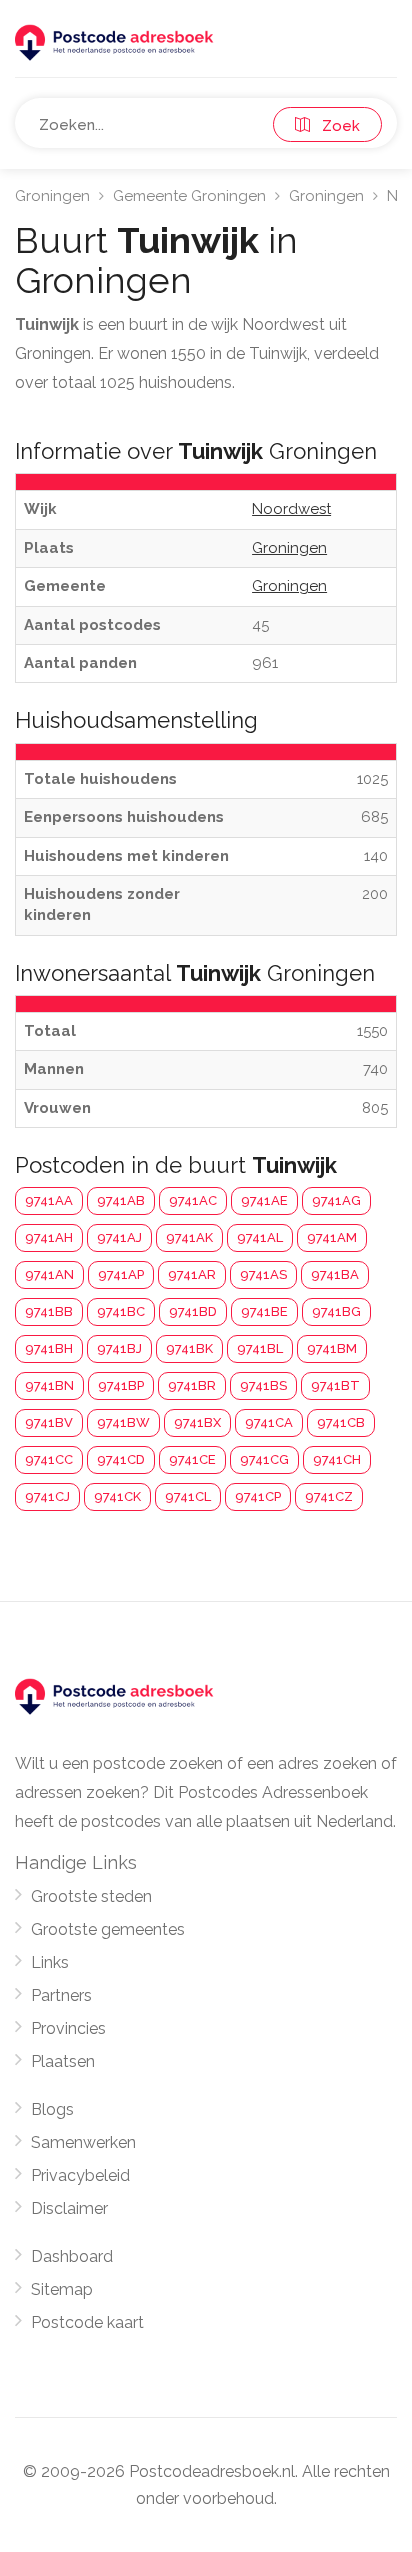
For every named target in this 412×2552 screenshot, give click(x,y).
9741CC (49, 1459)
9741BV (49, 1422)
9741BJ (119, 1348)
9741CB (341, 1422)
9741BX (197, 1422)
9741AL (260, 1237)
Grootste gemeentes (108, 1929)
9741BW (123, 1422)
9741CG (264, 1459)
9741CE (192, 1459)
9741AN (49, 1274)
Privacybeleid (80, 2175)
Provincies (68, 2028)
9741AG (336, 1200)
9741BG (336, 1311)
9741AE (264, 1200)
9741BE (264, 1311)
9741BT (335, 1385)
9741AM (332, 1237)
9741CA (269, 1422)
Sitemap (62, 2289)
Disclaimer (69, 2208)
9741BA (335, 1274)
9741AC (193, 1200)
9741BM (332, 1348)
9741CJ (47, 1496)
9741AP (121, 1274)
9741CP (258, 1496)
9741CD (121, 1459)
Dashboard (72, 2256)
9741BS (263, 1385)
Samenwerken (83, 2142)
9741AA (49, 1200)
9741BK (189, 1348)
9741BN (49, 1385)
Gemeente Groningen (189, 196)
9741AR (192, 1274)
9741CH (337, 1459)
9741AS (263, 1274)
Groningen (52, 196)
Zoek (335, 126)
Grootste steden (91, 1896)
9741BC (121, 1311)
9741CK (117, 1496)
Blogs (52, 2109)
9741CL (188, 1496)
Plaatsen (63, 2061)
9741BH (49, 1348)
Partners (61, 1995)
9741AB (121, 1200)
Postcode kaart (87, 2322)
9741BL (260, 1348)
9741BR (192, 1385)
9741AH (49, 1237)
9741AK (189, 1237)
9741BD (193, 1311)
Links (50, 1962)
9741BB (49, 1311)
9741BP (121, 1385)
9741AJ (119, 1237)
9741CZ (329, 1496)
